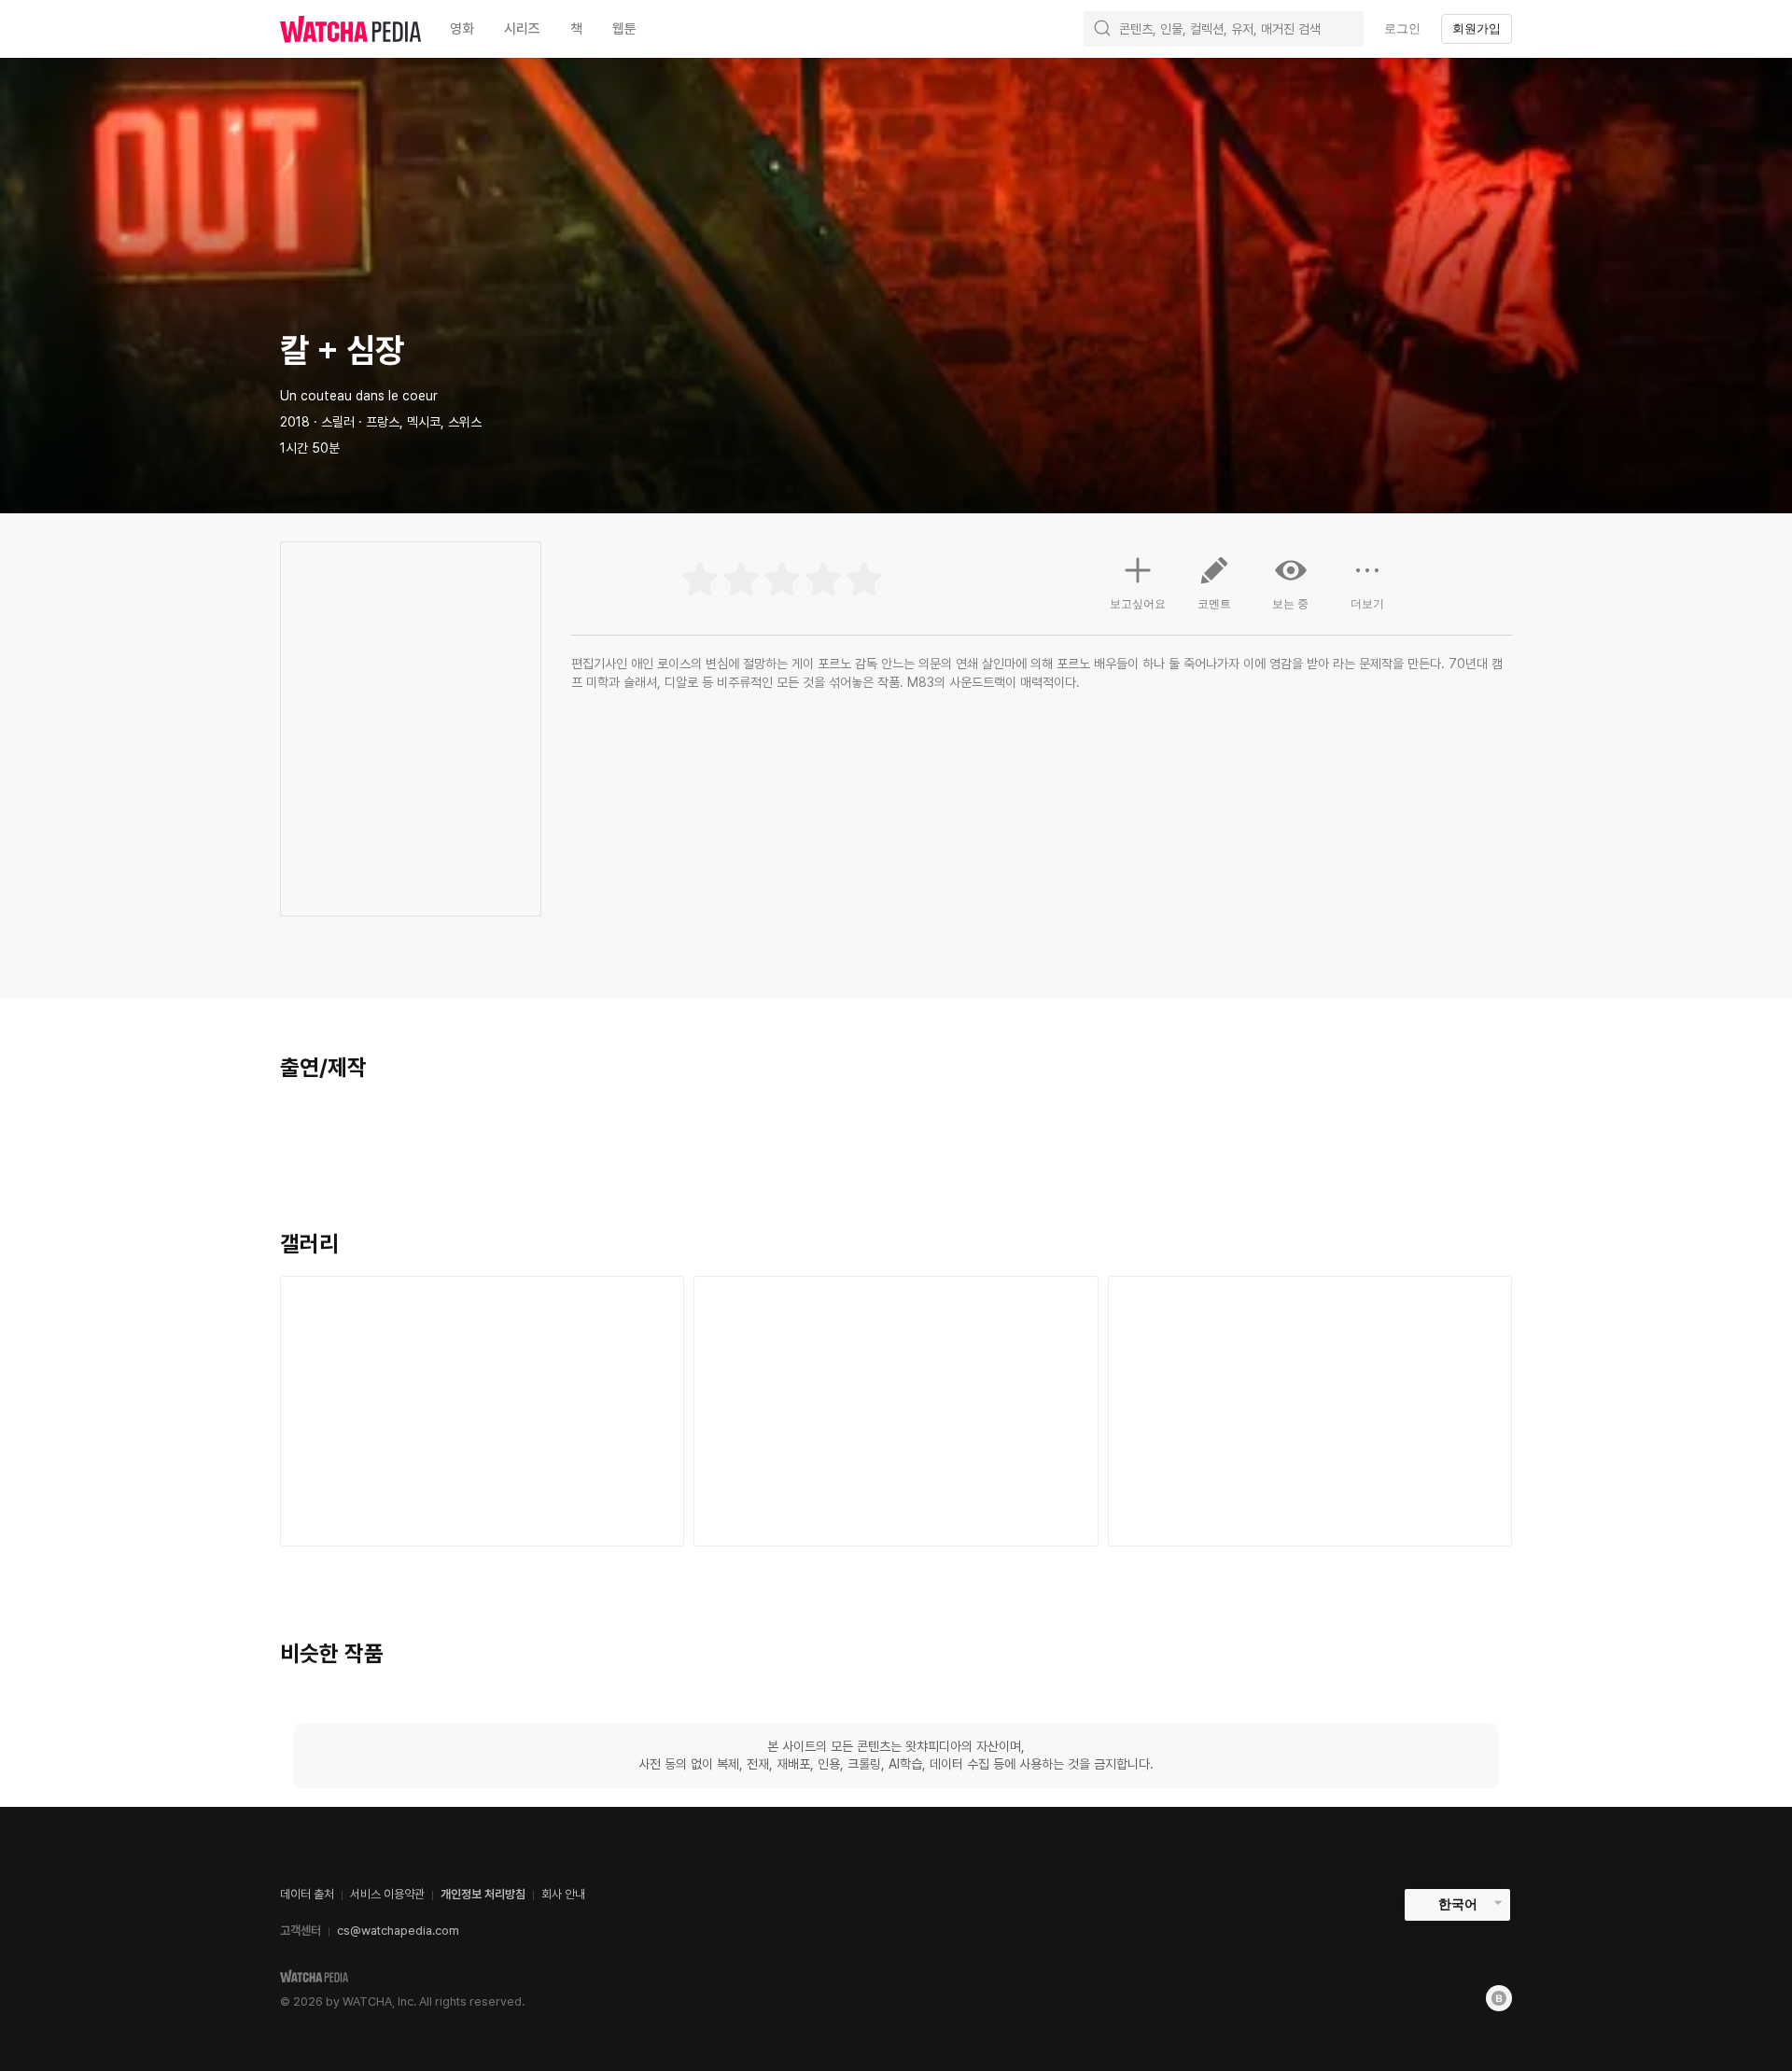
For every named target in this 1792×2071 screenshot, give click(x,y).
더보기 (1367, 604)
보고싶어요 (1138, 604)
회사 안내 (563, 1894)
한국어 (1458, 1904)
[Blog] (1499, 1998)
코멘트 (1214, 604)
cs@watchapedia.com (398, 1931)
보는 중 (1290, 604)
